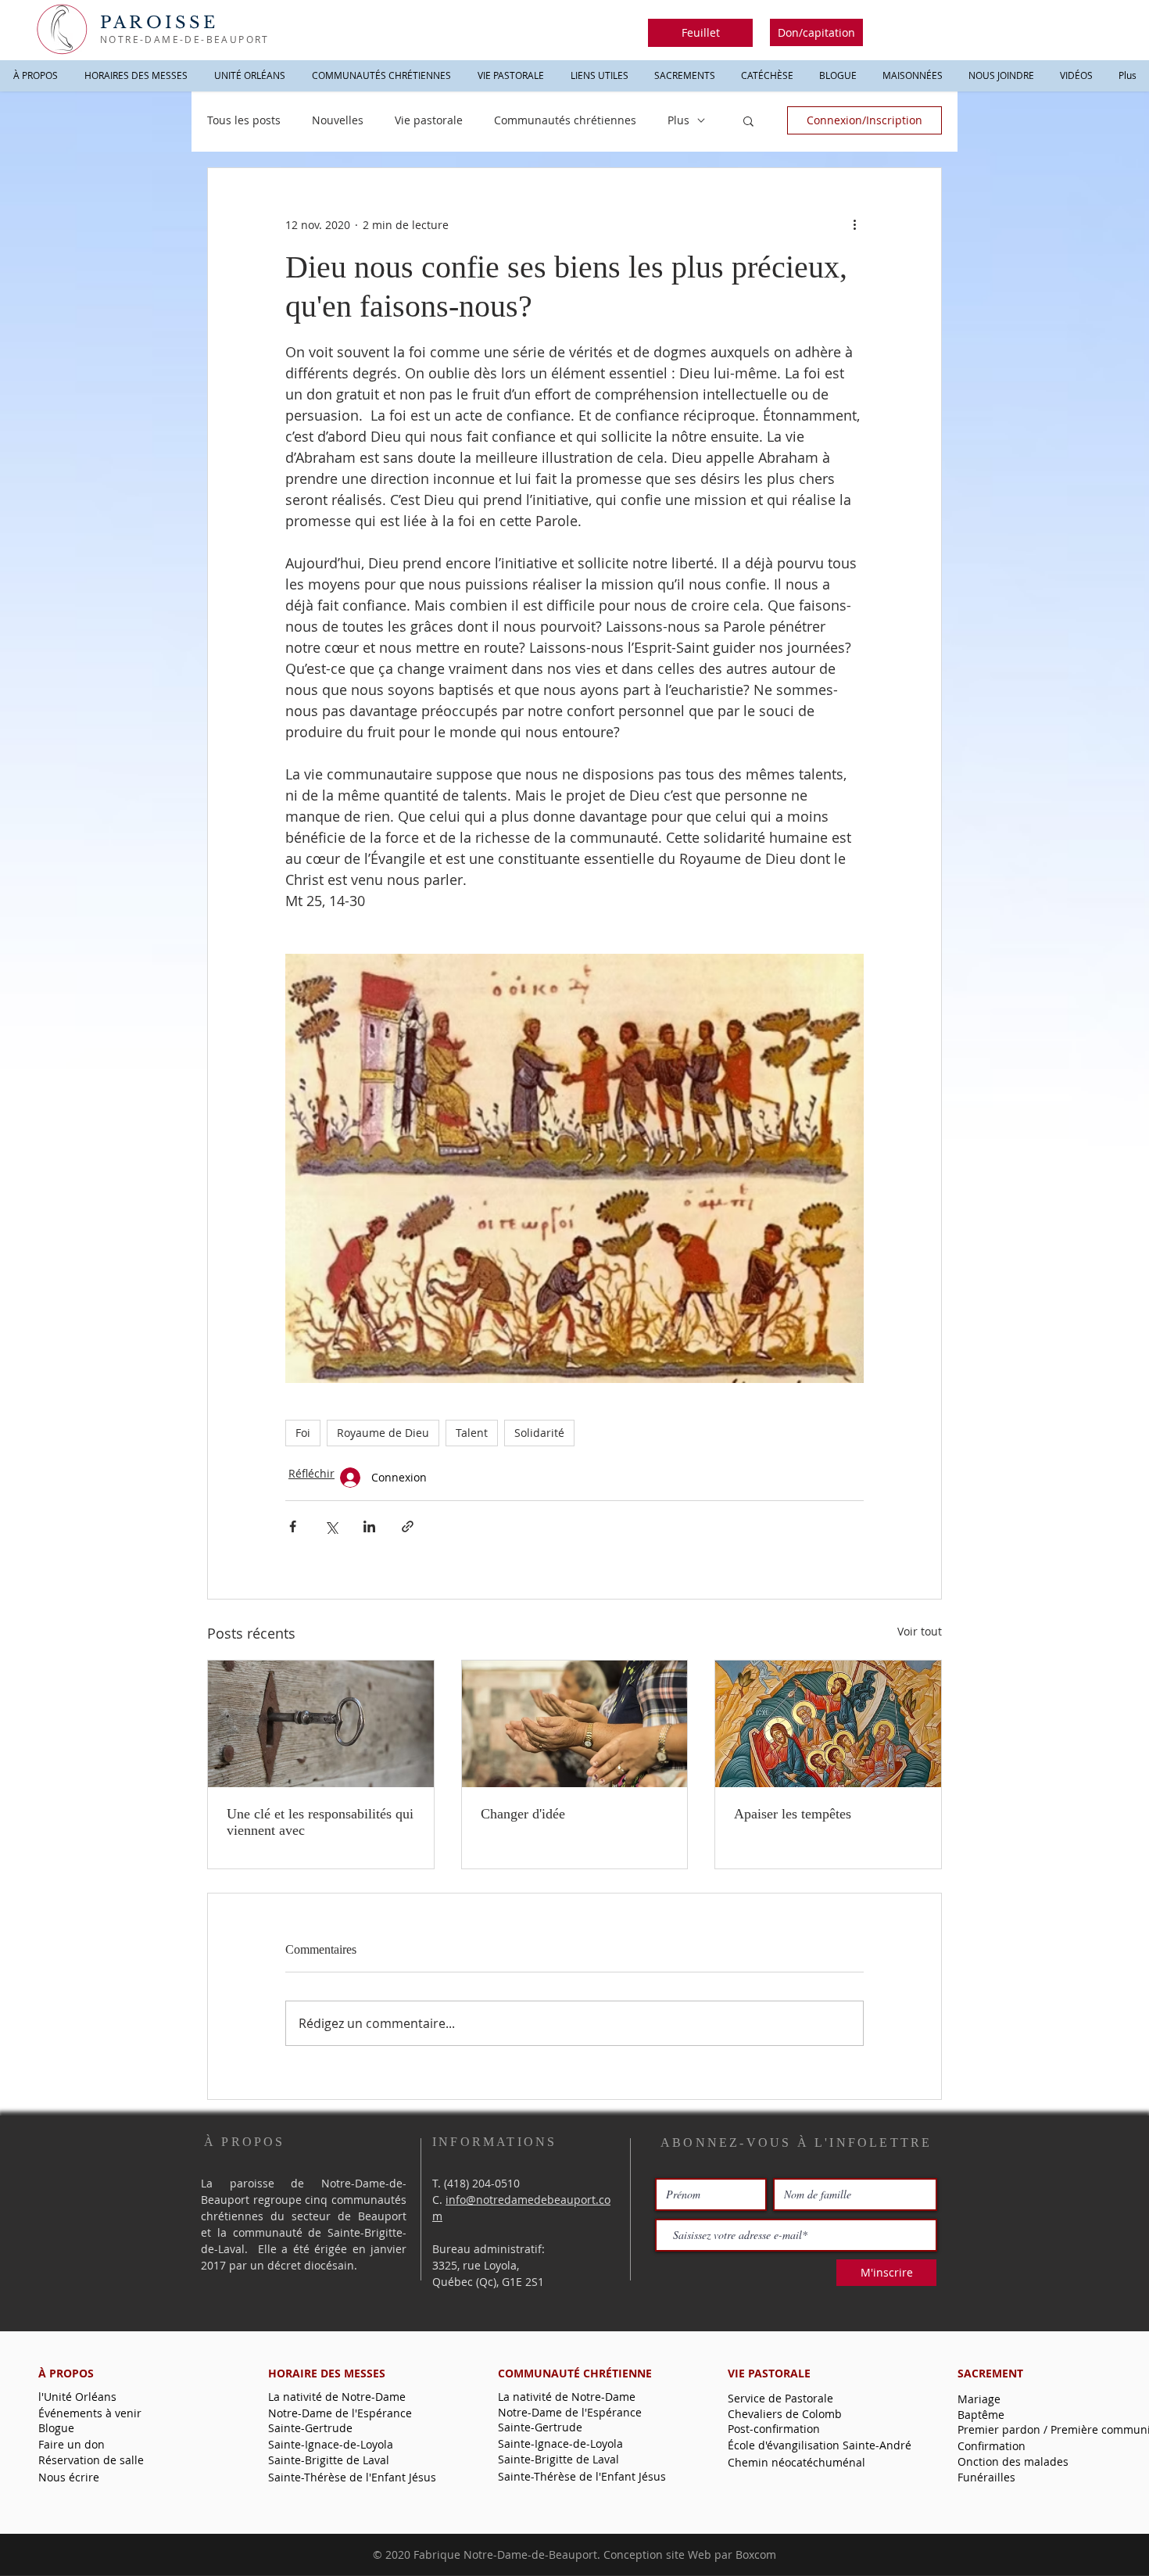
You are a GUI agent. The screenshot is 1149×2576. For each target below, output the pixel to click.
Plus (678, 120)
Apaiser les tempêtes (793, 1814)
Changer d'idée (523, 1814)
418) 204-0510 (483, 2183)
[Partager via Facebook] (293, 1526)
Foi (303, 1433)
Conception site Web (657, 2555)
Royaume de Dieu (383, 1433)
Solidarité (539, 1433)
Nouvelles (338, 120)
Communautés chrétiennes (565, 120)
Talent (472, 1433)
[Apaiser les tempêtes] (828, 1724)
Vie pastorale (429, 120)
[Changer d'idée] (575, 1724)
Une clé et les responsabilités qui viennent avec (320, 1822)
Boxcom (756, 2555)
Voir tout (920, 1631)
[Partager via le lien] (408, 1526)
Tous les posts (244, 120)
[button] (700, 33)
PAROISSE (159, 23)
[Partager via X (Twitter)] (331, 1526)
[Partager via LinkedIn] (369, 1526)
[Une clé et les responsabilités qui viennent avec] (321, 1724)
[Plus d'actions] (854, 224)
